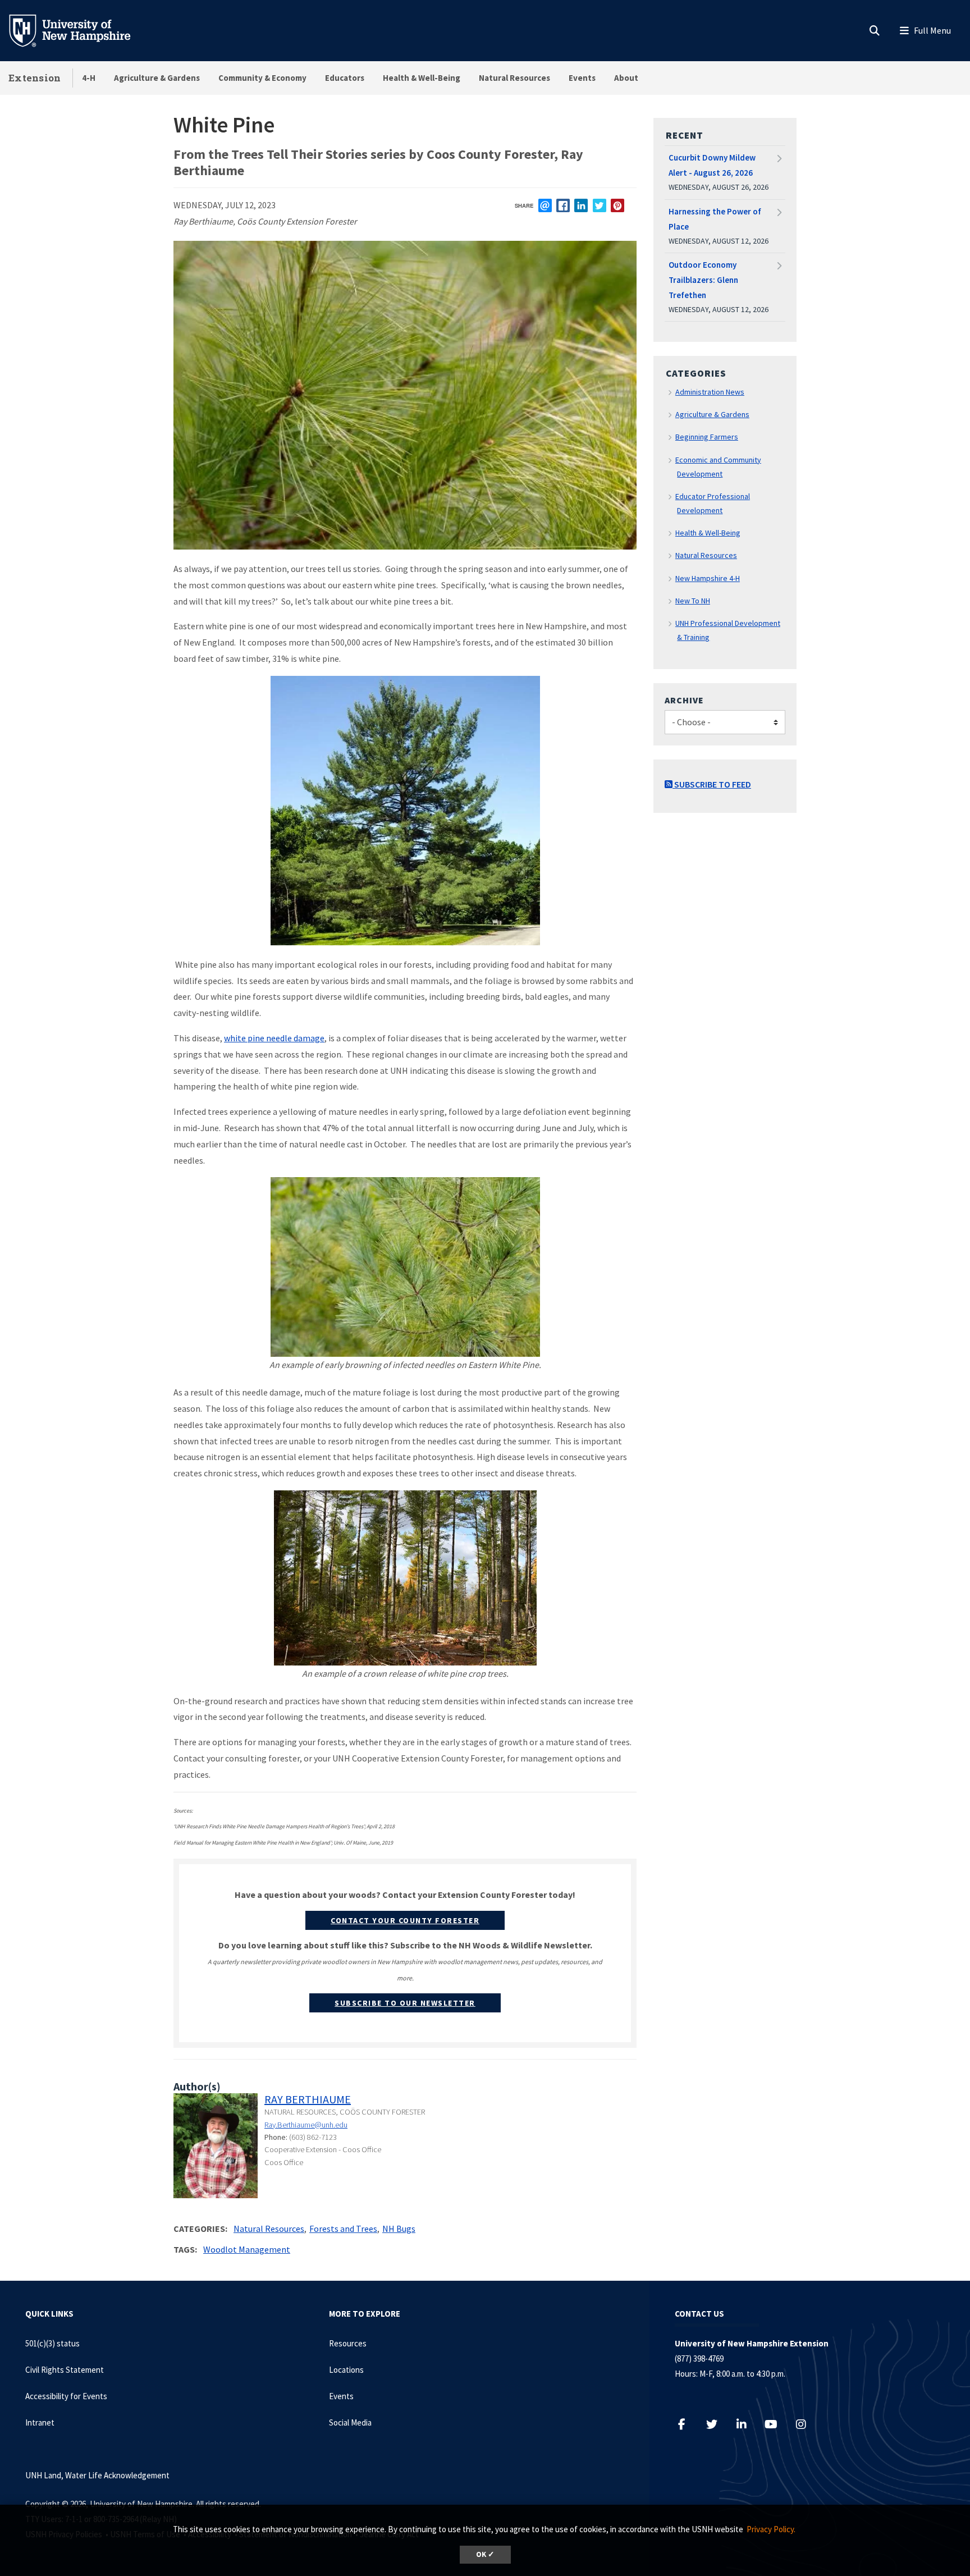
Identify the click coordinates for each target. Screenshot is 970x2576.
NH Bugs (399, 2229)
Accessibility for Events (66, 2396)
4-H (89, 78)
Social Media (350, 2422)
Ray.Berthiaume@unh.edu (306, 2125)
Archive (684, 700)
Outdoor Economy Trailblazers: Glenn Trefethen (703, 280)
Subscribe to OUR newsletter (405, 2003)
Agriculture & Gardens (157, 78)
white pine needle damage (274, 1038)
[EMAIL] (545, 205)
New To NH (693, 601)
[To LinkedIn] (747, 2424)
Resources (348, 2343)
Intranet (40, 2422)
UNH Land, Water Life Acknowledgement (97, 2475)
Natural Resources (514, 78)
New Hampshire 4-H (708, 578)
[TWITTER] (600, 205)
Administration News (710, 392)
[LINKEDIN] (581, 205)
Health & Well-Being (422, 78)
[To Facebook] (687, 2424)
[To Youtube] (777, 2424)
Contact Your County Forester (405, 1920)
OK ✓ (485, 2554)
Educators (345, 78)
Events (582, 78)
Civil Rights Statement (65, 2370)
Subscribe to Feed (712, 784)
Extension (35, 78)
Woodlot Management (247, 2249)
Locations (346, 2370)
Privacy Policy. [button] (771, 2529)
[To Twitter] (717, 2424)
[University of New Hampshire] (79, 30)
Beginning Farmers (707, 437)
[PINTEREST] (617, 205)
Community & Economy (262, 78)
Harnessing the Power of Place (715, 219)
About (626, 78)
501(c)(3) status (52, 2343)
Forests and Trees (343, 2229)
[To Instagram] (806, 2424)
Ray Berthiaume (308, 2099)
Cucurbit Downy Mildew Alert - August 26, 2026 (712, 165)
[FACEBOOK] (563, 205)
